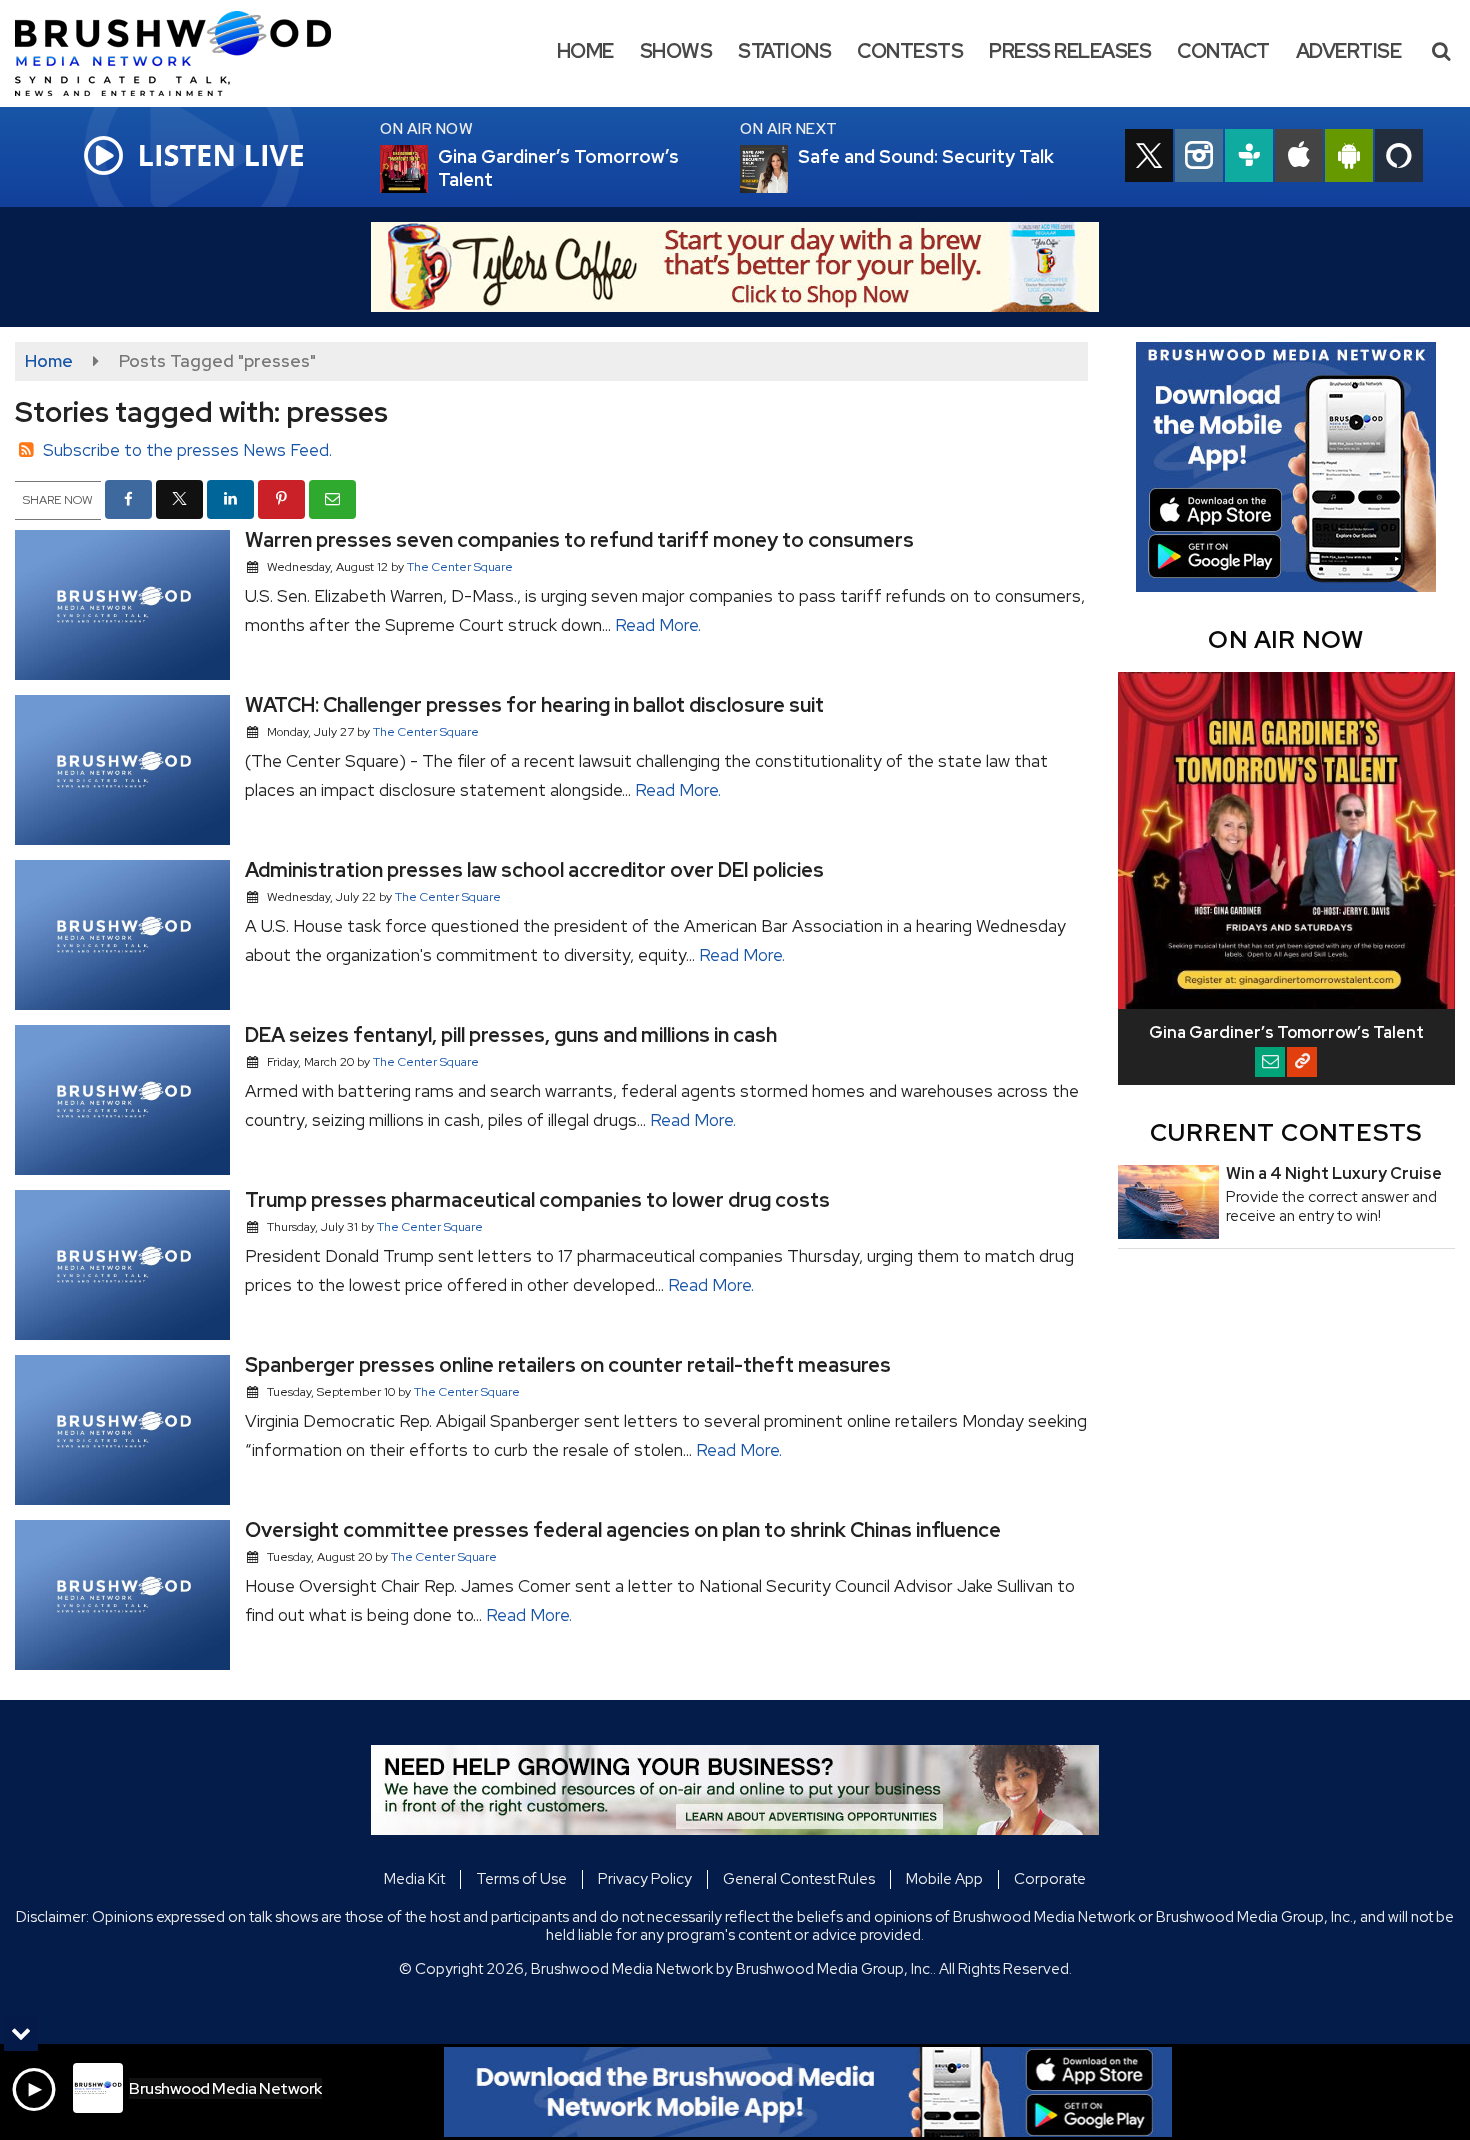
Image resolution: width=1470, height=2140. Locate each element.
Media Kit (414, 1879)
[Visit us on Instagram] (1199, 158)
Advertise (1349, 51)
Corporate (1050, 1879)
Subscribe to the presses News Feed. (187, 450)
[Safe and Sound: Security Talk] (788, 169)
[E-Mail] (1270, 1062)
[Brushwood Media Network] (188, 52)
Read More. (658, 625)
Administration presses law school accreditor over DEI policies (534, 870)
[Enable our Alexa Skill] (1399, 158)
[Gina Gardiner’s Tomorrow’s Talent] (428, 169)
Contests (910, 51)
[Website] (1302, 1062)
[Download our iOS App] (1299, 158)
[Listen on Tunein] (1249, 158)
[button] (1441, 51)
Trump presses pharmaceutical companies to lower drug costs (537, 1200)
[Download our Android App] (1349, 158)
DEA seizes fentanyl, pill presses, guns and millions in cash (511, 1035)
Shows (676, 51)
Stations (784, 51)
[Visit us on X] (1149, 158)
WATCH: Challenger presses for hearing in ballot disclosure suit (534, 705)
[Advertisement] (735, 267)
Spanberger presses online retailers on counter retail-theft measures (568, 1365)
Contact (1223, 51)
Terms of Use (521, 1879)
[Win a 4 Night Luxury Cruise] (1168, 1202)
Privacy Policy (645, 1879)
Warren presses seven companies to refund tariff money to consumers (579, 540)
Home (585, 51)
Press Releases (1070, 51)
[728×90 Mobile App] (808, 2092)
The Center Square (460, 567)
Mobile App (944, 1879)
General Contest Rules (799, 1879)
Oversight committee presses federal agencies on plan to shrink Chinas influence (623, 1530)
